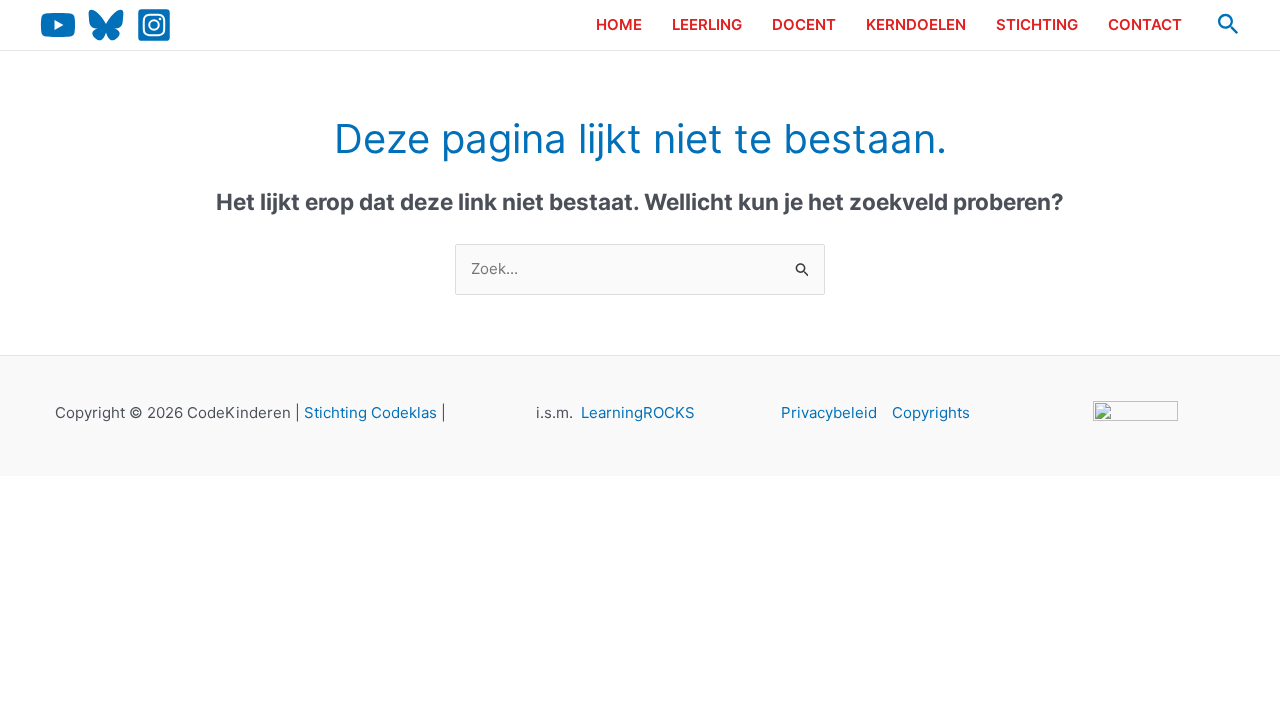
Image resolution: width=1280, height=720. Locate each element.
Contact (1145, 24)
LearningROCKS (638, 412)
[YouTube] (58, 25)
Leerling (707, 24)
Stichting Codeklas (370, 412)
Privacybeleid (829, 412)
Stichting (1037, 24)
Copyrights (931, 412)
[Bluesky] (106, 25)
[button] (1228, 25)
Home (619, 24)
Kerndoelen (916, 24)
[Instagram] (154, 25)
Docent (804, 24)
